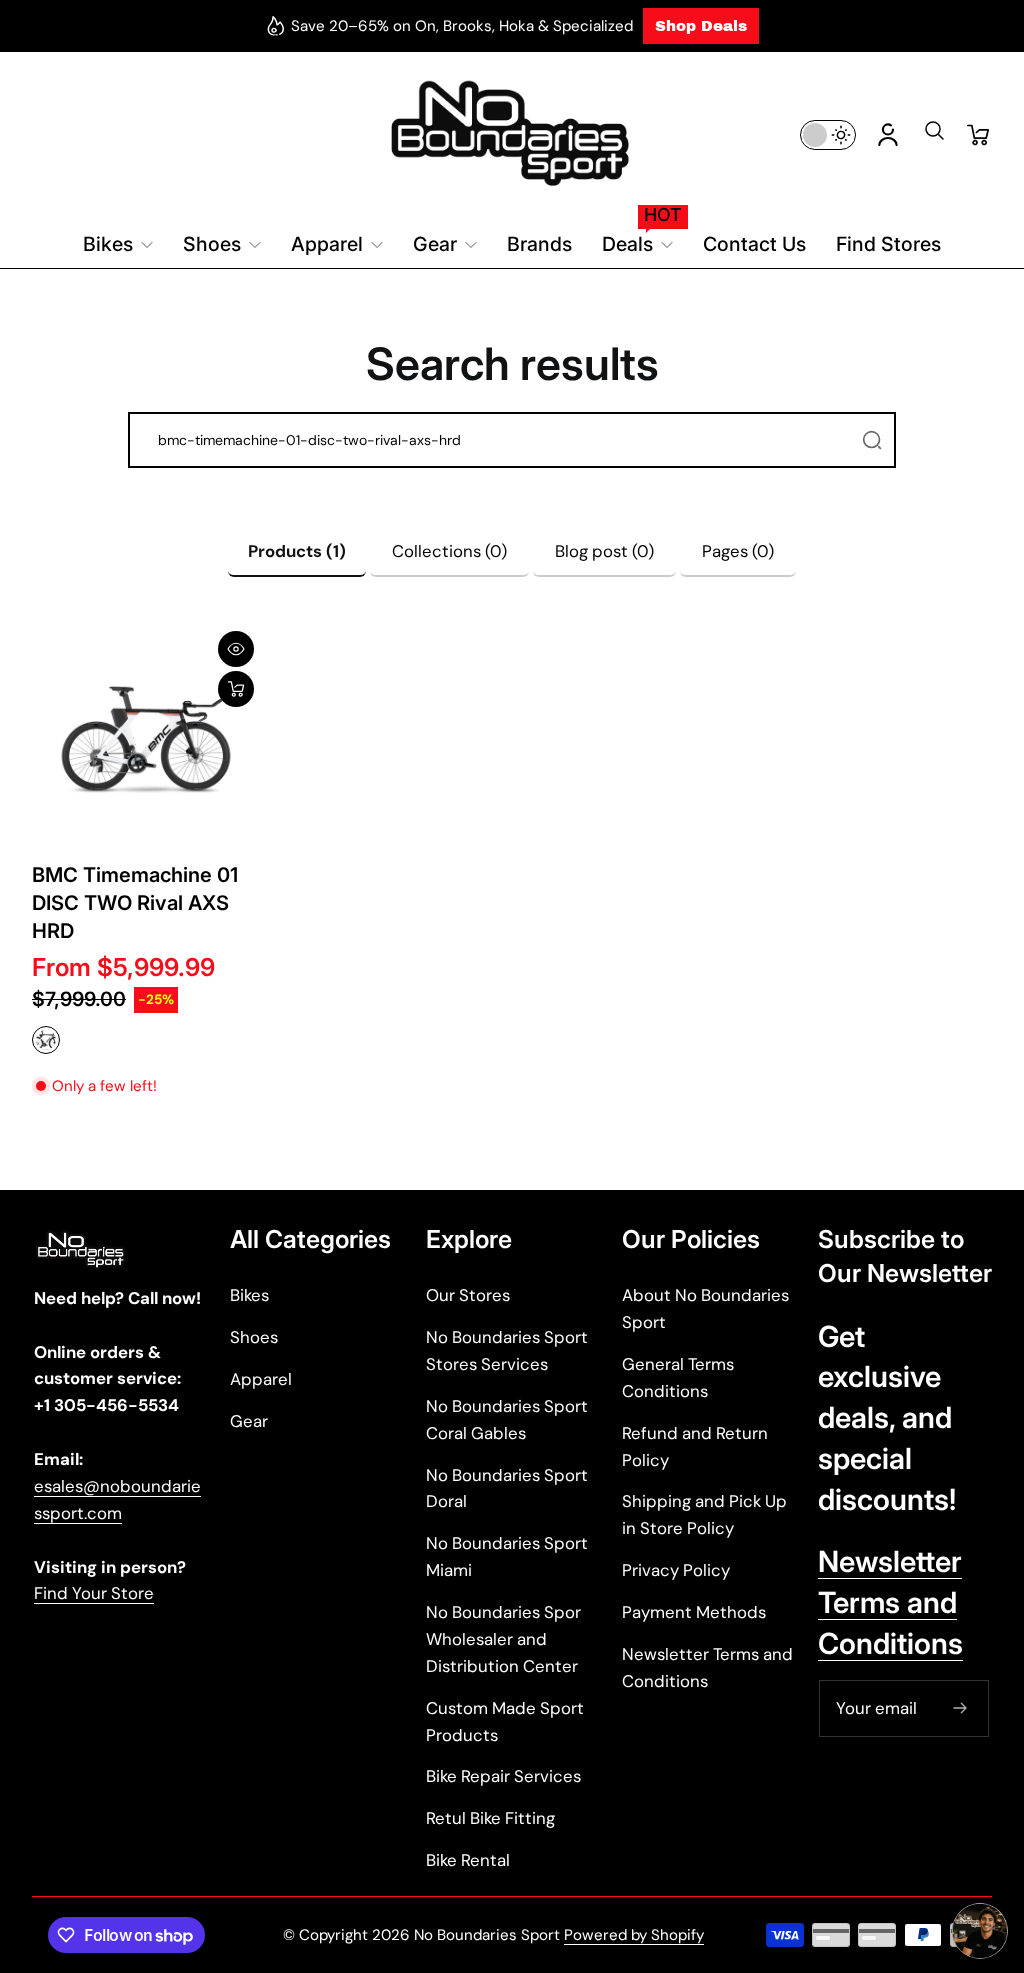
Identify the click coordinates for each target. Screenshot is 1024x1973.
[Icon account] (888, 135)
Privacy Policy (676, 1570)
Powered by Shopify (634, 1935)
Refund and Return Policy (695, 1446)
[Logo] (512, 134)
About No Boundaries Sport (705, 1308)
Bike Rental (468, 1860)
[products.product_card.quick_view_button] (236, 649)
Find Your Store (94, 1593)
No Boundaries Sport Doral (507, 1488)
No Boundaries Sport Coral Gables (507, 1419)
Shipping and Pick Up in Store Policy (704, 1514)
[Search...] (872, 440)
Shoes (254, 1337)
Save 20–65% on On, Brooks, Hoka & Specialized (462, 26)
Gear (249, 1421)
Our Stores (468, 1295)
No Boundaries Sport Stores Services (507, 1350)
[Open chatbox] (980, 1931)
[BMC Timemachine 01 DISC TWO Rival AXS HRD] (146, 739)
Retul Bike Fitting (490, 1818)
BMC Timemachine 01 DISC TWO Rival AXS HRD (135, 902)
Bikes (249, 1295)
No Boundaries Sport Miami (507, 1556)
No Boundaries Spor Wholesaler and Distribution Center (503, 1639)
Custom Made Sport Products (505, 1721)
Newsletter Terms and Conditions (707, 1667)
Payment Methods (694, 1612)
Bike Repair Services (503, 1776)
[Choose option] (236, 689)
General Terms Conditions (678, 1377)
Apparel (261, 1379)
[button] (934, 137)
